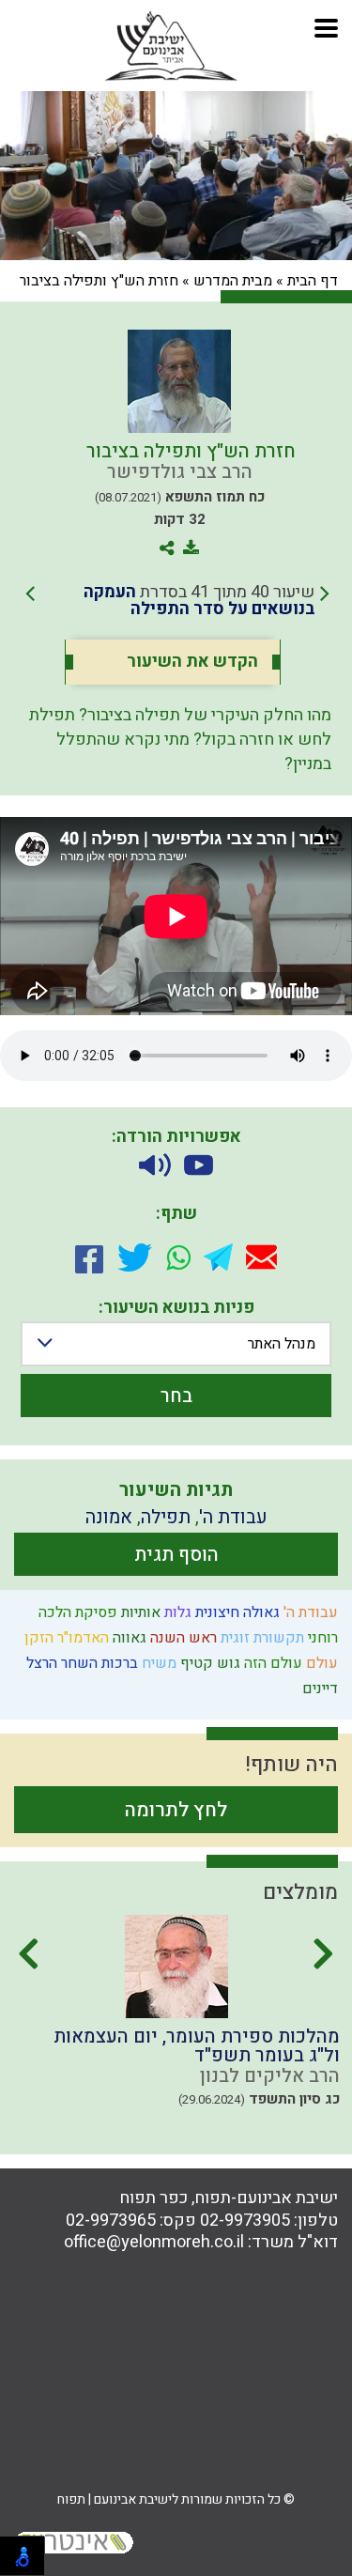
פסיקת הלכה (76, 1612)
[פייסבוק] (89, 1257)
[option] (176, 2028)
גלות (176, 1612)
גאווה (128, 1638)
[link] (177, 601)
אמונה (109, 1517)
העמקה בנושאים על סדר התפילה (199, 601)
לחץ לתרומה (176, 1810)
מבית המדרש (233, 281)
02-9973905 (245, 2221)
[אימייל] (261, 1257)
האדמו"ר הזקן (65, 1638)
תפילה (166, 1517)
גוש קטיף (208, 1663)
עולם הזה (271, 1663)
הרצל (40, 1663)
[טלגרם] (218, 1257)
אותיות (139, 1612)
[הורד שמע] (155, 1165)
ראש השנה (182, 1638)
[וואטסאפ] (178, 1257)
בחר (176, 1396)
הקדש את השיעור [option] (192, 662)
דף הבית (313, 281)
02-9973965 (111, 2221)
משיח (157, 1663)
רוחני (321, 1638)
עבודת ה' (309, 1612)
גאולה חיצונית (236, 1612)
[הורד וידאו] (199, 1165)
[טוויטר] (135, 1257)
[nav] (326, 26)
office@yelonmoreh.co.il (154, 2242)
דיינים (318, 1689)
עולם (320, 1663)
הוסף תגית (176, 1555)
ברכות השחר (98, 1663)
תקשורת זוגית (260, 1638)
